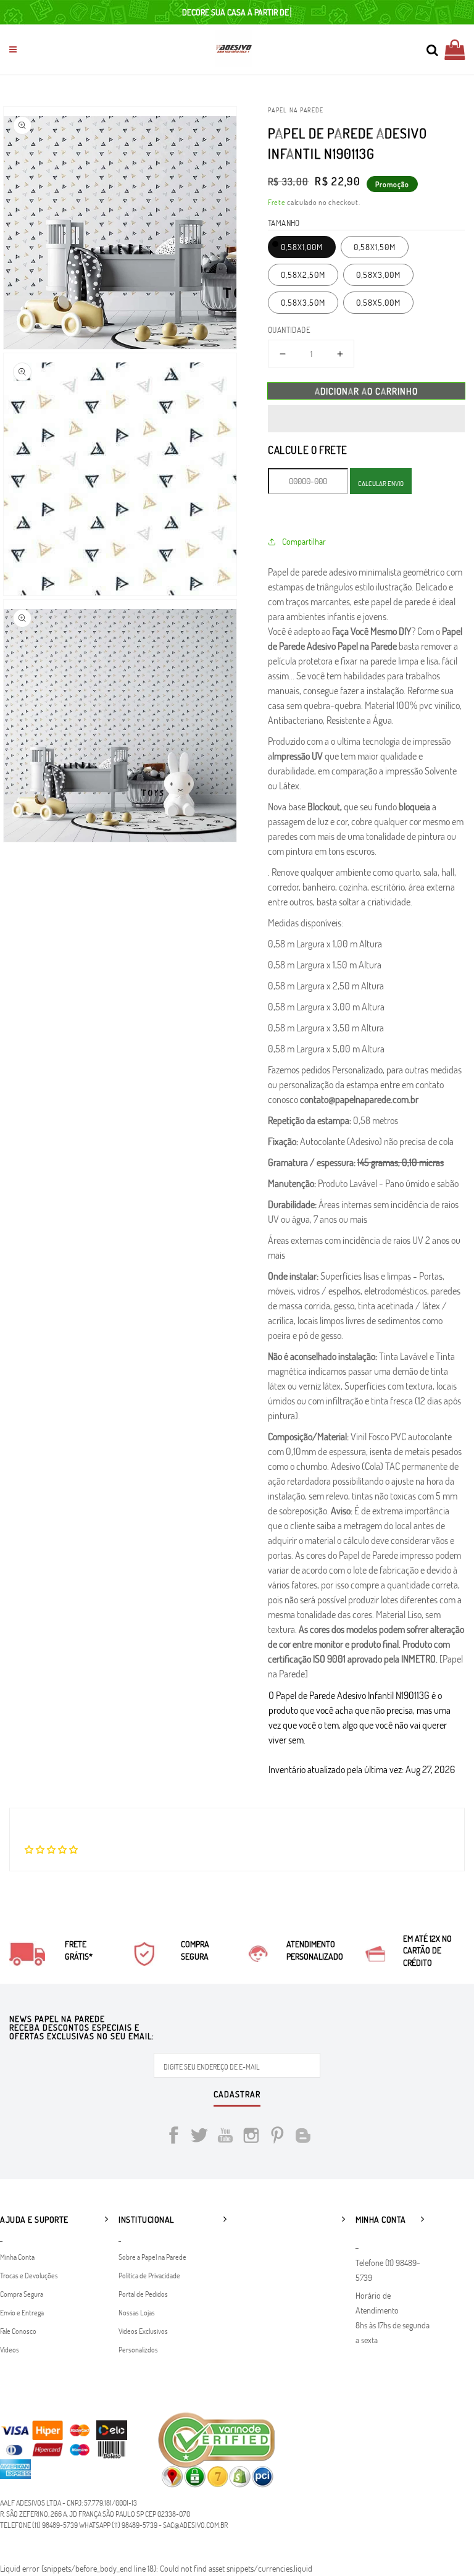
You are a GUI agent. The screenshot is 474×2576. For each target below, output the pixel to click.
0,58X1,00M (302, 247)
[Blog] (303, 2137)
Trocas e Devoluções (29, 2275)
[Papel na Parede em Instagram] (251, 2137)
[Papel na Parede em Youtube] (225, 2137)
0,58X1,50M (375, 247)
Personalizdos (138, 2349)
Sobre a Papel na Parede (152, 2257)
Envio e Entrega (22, 2312)
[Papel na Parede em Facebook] (173, 2137)
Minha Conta (17, 2257)
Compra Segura (22, 2294)
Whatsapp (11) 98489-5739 (118, 2525)
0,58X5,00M (378, 302)
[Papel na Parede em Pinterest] (277, 2137)
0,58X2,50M (303, 275)
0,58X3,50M (303, 302)
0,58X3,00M (378, 275)
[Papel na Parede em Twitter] (199, 2137)
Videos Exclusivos (143, 2331)
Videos (10, 2349)
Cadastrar (237, 2095)
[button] (366, 419)
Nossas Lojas (137, 2312)
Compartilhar (304, 541)
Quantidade (289, 330)
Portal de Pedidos (143, 2294)
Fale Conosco (18, 2331)
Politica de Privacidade (149, 2275)
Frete (277, 202)
